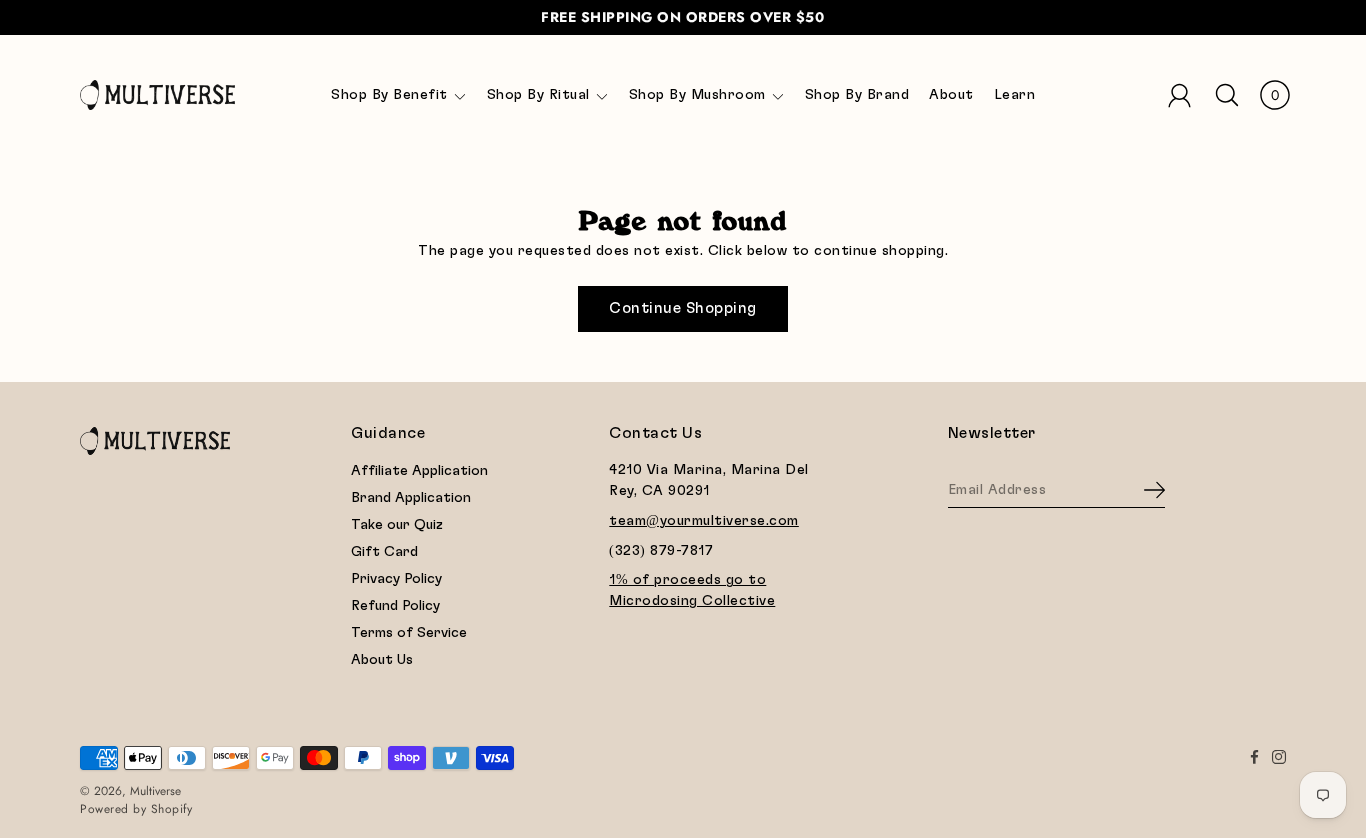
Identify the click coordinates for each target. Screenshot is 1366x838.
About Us (382, 660)
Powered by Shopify (136, 809)
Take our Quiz (397, 525)
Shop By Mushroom (697, 95)
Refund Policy (395, 606)
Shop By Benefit (389, 95)
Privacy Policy (396, 579)
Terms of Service (409, 633)
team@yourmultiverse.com (704, 521)
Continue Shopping (683, 308)
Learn (1015, 95)
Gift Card (384, 552)
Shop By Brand (857, 95)
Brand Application (411, 498)
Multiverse (155, 791)
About (951, 95)
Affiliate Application (419, 471)
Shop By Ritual (538, 95)
